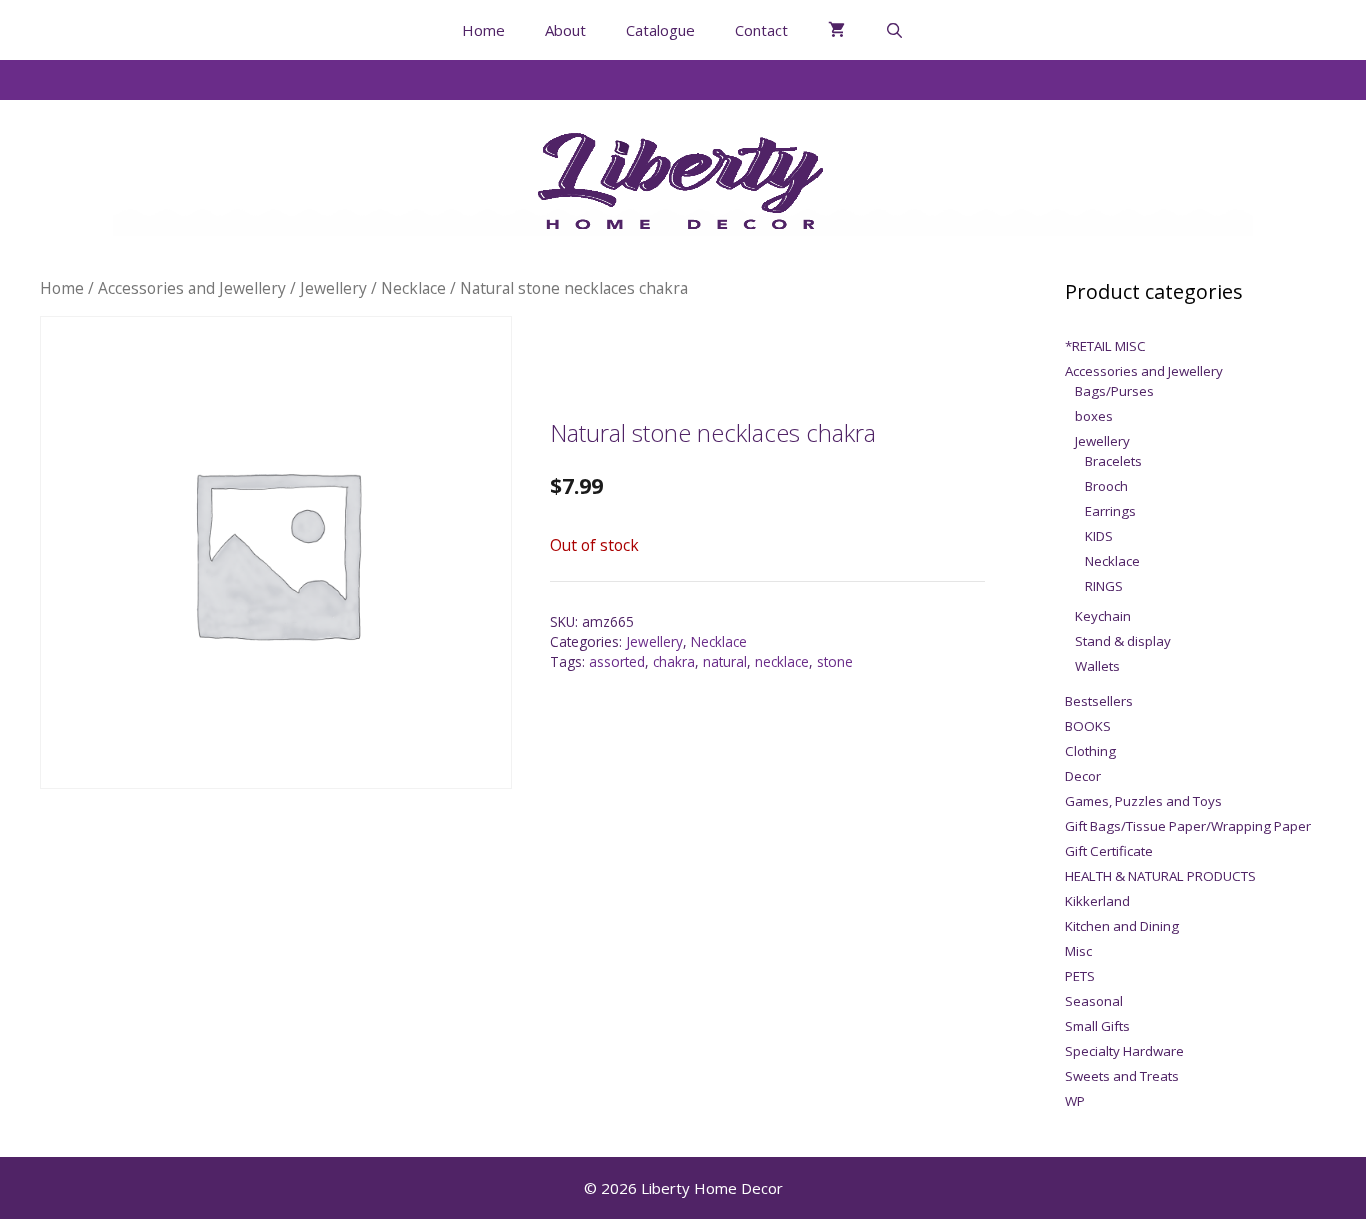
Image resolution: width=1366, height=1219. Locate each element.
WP (1075, 1101)
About (565, 30)
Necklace (413, 288)
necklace (782, 661)
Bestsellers (1099, 701)
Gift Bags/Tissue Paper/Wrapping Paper (1188, 826)
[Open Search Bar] (894, 30)
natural (725, 661)
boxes (1094, 416)
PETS (1080, 976)
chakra (674, 661)
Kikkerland (1097, 901)
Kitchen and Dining (1122, 926)
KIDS (1099, 536)
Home (483, 30)
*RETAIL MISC (1105, 346)
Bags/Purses (1114, 391)
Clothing (1090, 751)
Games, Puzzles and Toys (1143, 801)
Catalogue (660, 30)
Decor (1083, 776)
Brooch (1106, 486)
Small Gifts (1097, 1026)
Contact (761, 30)
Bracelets (1113, 461)
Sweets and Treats (1122, 1076)
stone (835, 661)
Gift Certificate (1109, 851)
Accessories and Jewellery (192, 288)
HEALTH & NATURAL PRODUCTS (1160, 876)
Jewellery (333, 288)
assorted (617, 661)
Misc (1078, 951)
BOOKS (1088, 726)
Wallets (1097, 666)
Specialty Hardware (1124, 1051)
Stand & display (1123, 641)
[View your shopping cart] (836, 30)
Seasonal (1094, 1001)
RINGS (1104, 586)
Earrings (1110, 511)
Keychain (1103, 616)
